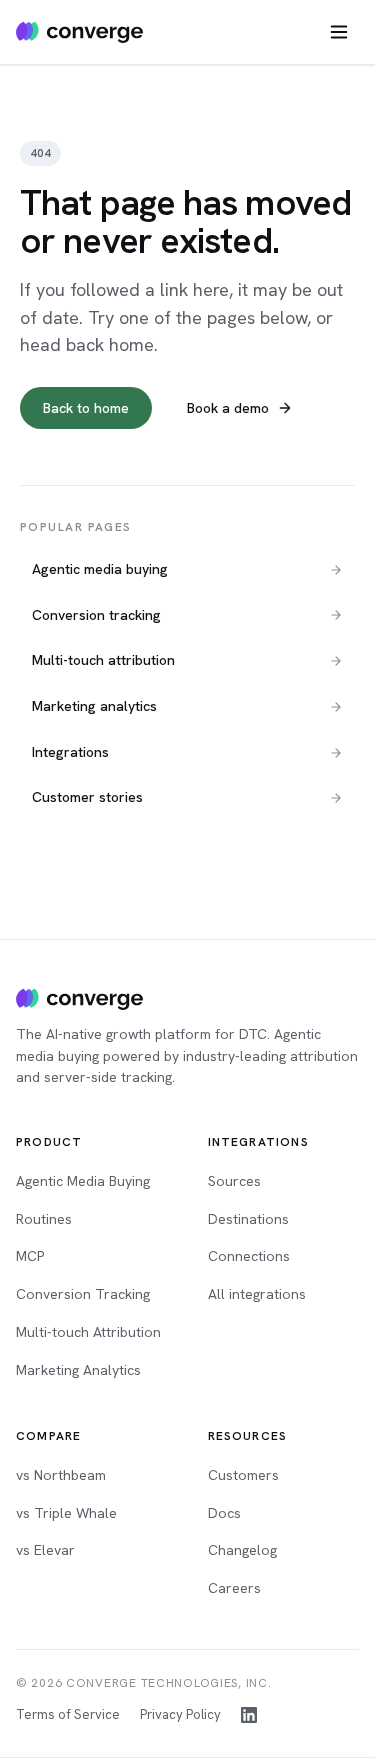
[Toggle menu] (339, 32)
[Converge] (79, 999)
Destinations (248, 1219)
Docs (224, 1513)
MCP (30, 1256)
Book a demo (228, 408)
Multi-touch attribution (103, 660)
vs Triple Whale (66, 1513)
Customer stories (87, 797)
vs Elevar (45, 1550)
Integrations (70, 752)
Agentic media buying (100, 569)
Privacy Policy (180, 1714)
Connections (249, 1256)
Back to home (86, 408)
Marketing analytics (94, 706)
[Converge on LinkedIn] (249, 1715)
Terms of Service (68, 1714)
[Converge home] (79, 32)
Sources (234, 1181)
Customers (243, 1475)
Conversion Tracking (83, 1294)
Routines (44, 1219)
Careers (234, 1588)
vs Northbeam (61, 1475)
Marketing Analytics (78, 1370)
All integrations (257, 1294)
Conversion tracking (96, 615)
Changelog (242, 1550)
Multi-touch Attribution (88, 1332)
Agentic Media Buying (83, 1181)
